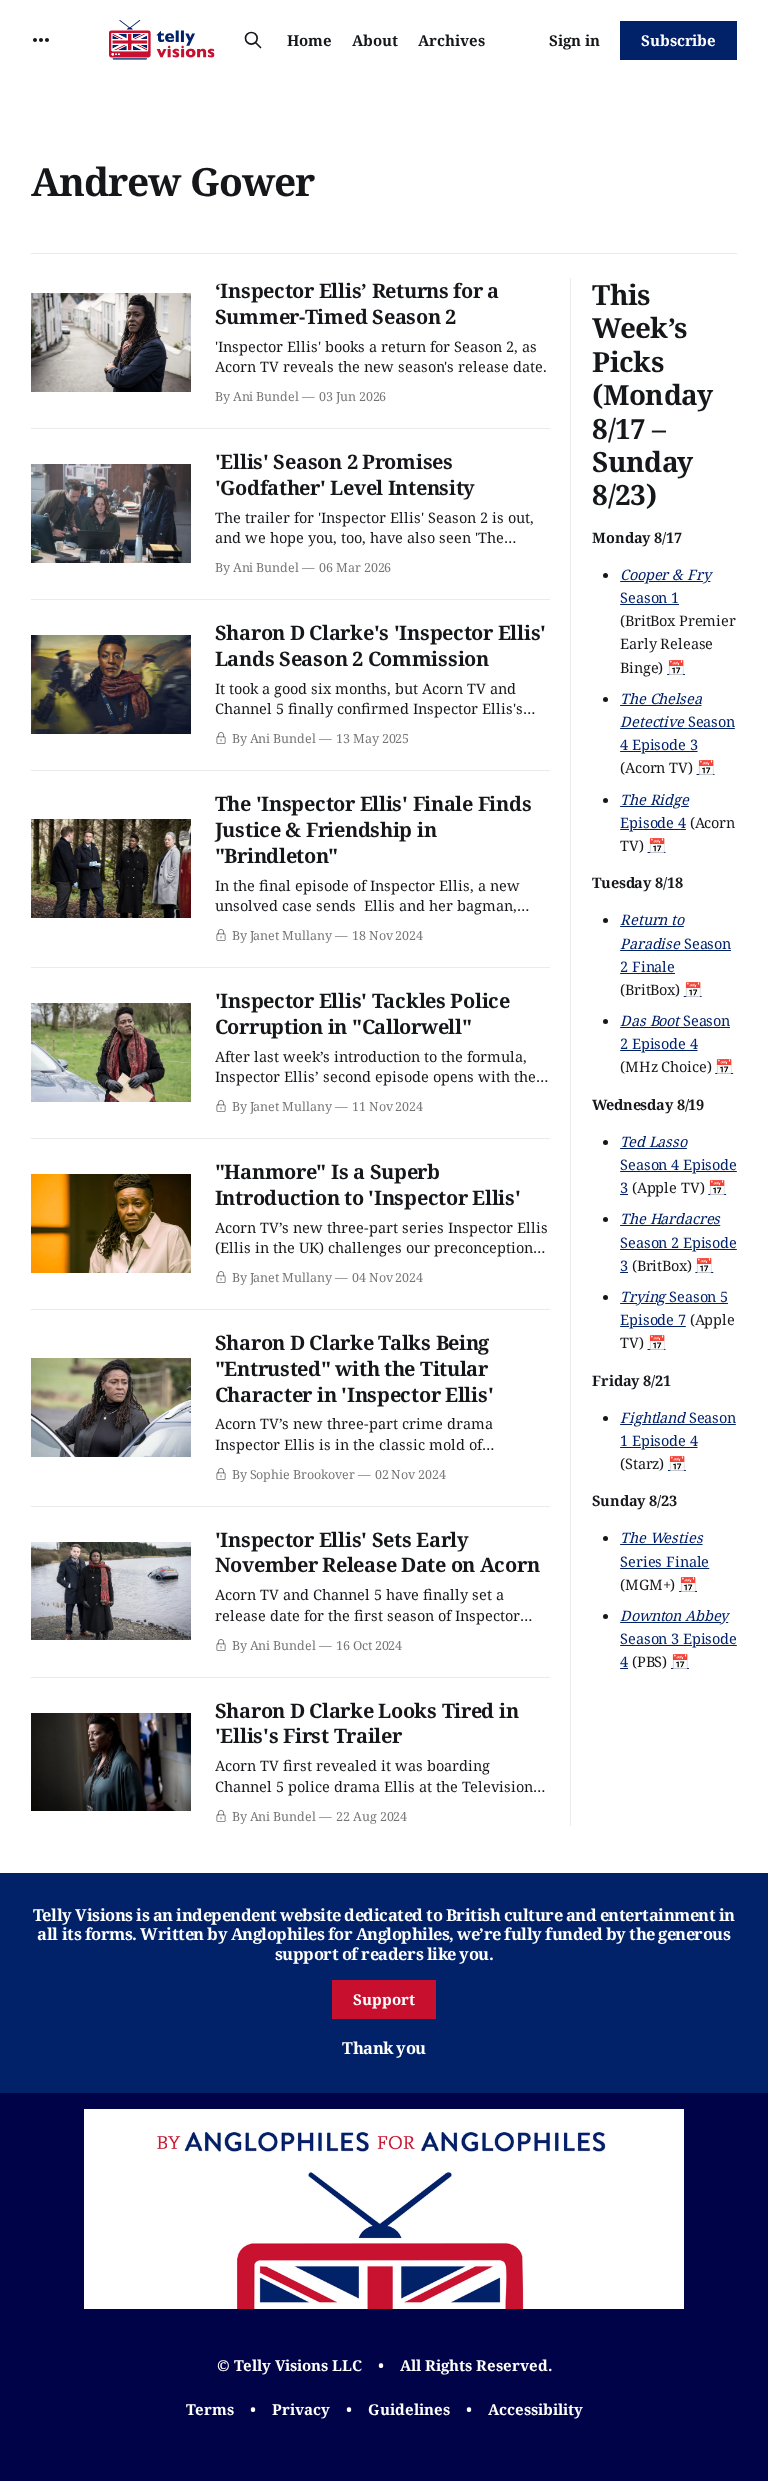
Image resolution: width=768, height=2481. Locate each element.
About (375, 40)
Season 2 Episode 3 (678, 1241)
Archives (451, 40)
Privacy (301, 2409)
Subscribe (678, 40)
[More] (41, 40)
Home (309, 40)
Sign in (574, 40)
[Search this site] (253, 40)
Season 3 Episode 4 (678, 1638)
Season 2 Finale (675, 942)
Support (384, 1999)
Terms (210, 2409)
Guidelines (409, 2409)
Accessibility (535, 2409)
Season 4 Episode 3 (677, 721)
